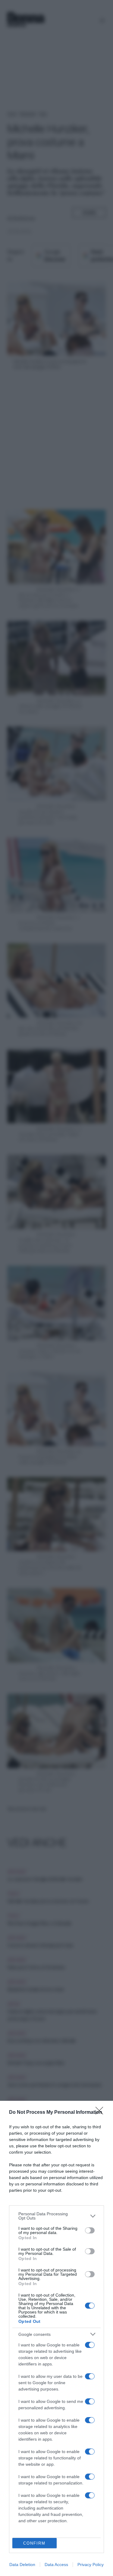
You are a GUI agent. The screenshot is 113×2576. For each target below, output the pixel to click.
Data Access (56, 2565)
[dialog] (56, 2338)
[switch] (90, 2230)
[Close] (101, 2113)
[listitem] (56, 2216)
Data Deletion (22, 2565)
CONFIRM (34, 2543)
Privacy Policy (91, 2565)
